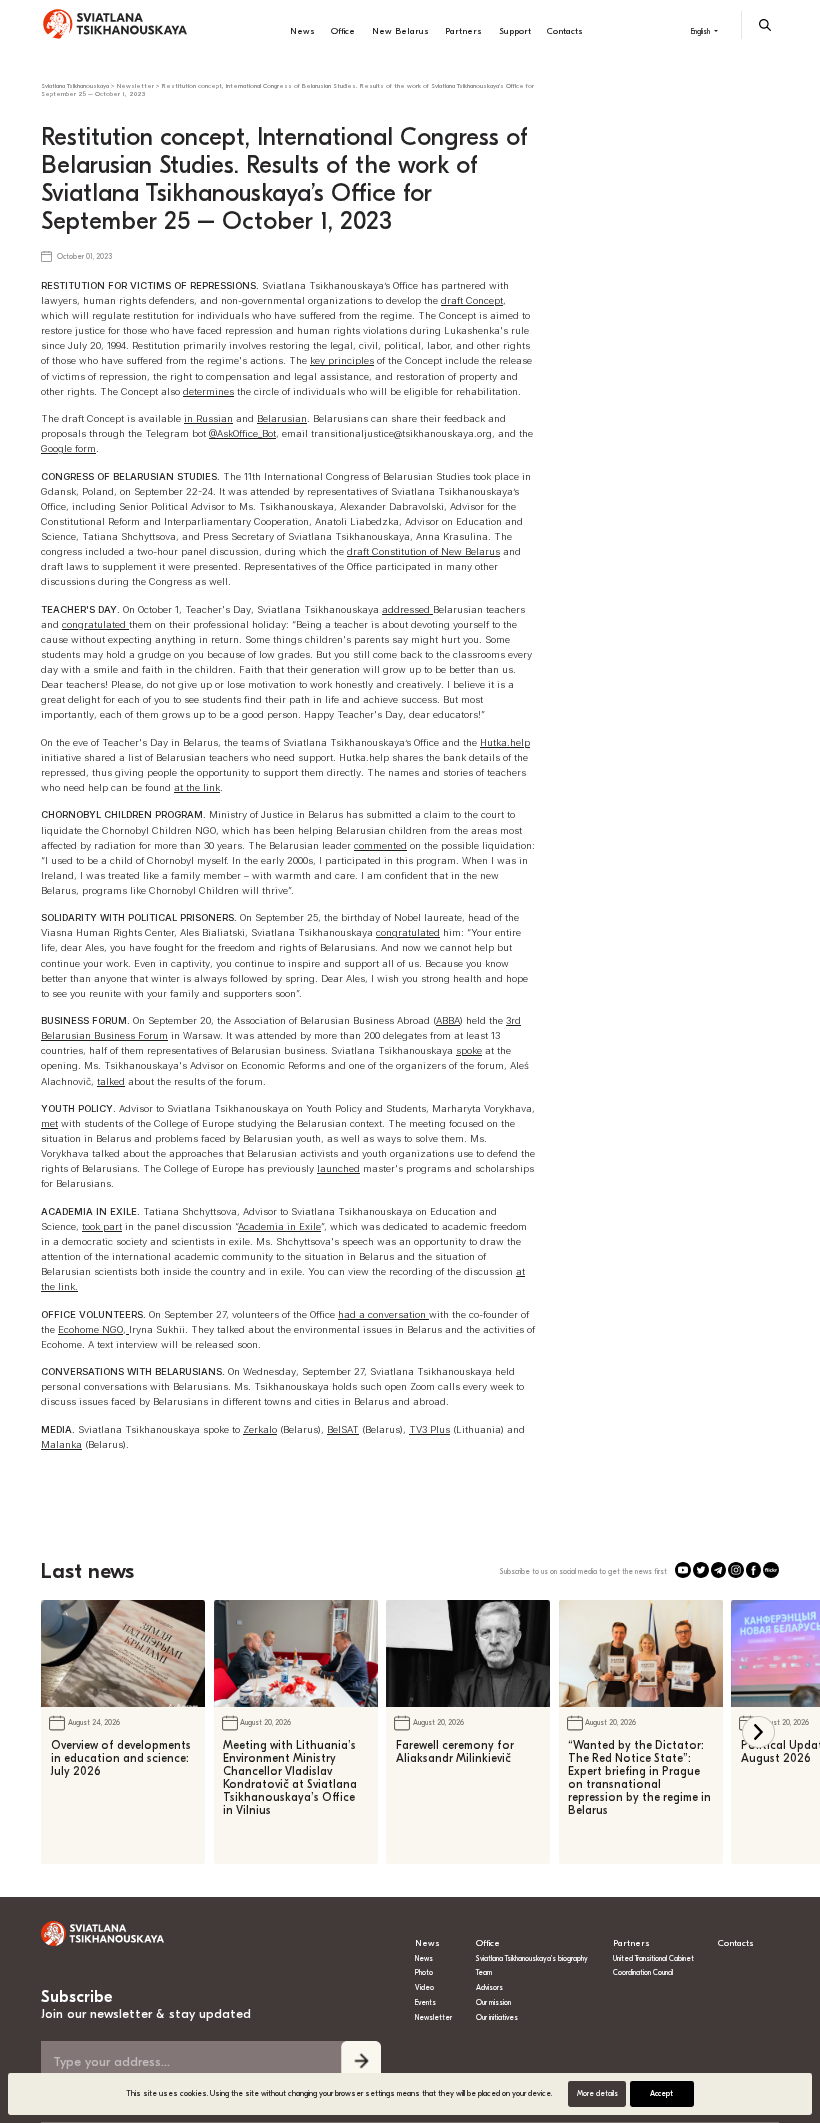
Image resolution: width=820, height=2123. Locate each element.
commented (380, 845)
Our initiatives (497, 2017)
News (302, 31)
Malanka (61, 1444)
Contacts (565, 31)
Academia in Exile (279, 1226)
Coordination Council (643, 1972)
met (49, 1123)
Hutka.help (505, 742)
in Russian (208, 418)
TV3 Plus (429, 1429)
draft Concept (472, 300)
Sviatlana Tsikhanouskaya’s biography (532, 1958)
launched (338, 1168)
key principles (342, 360)
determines (208, 391)
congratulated (95, 624)
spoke (469, 1050)
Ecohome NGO (90, 1329)
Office (343, 31)
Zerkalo (260, 1429)
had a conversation (383, 1314)
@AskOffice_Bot (242, 433)
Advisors (489, 1987)
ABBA (448, 1020)
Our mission (493, 2002)
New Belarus (400, 31)
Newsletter (433, 2017)
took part (102, 1226)
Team (484, 1972)
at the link (197, 787)
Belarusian (282, 418)
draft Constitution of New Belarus (423, 551)
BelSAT (343, 1429)
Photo (424, 1972)
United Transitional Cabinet (653, 1958)
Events (425, 2002)
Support (515, 31)
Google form (68, 448)
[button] (758, 1732)
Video (424, 1987)
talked (111, 1081)
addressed (407, 609)
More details (597, 2093)
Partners (463, 31)
